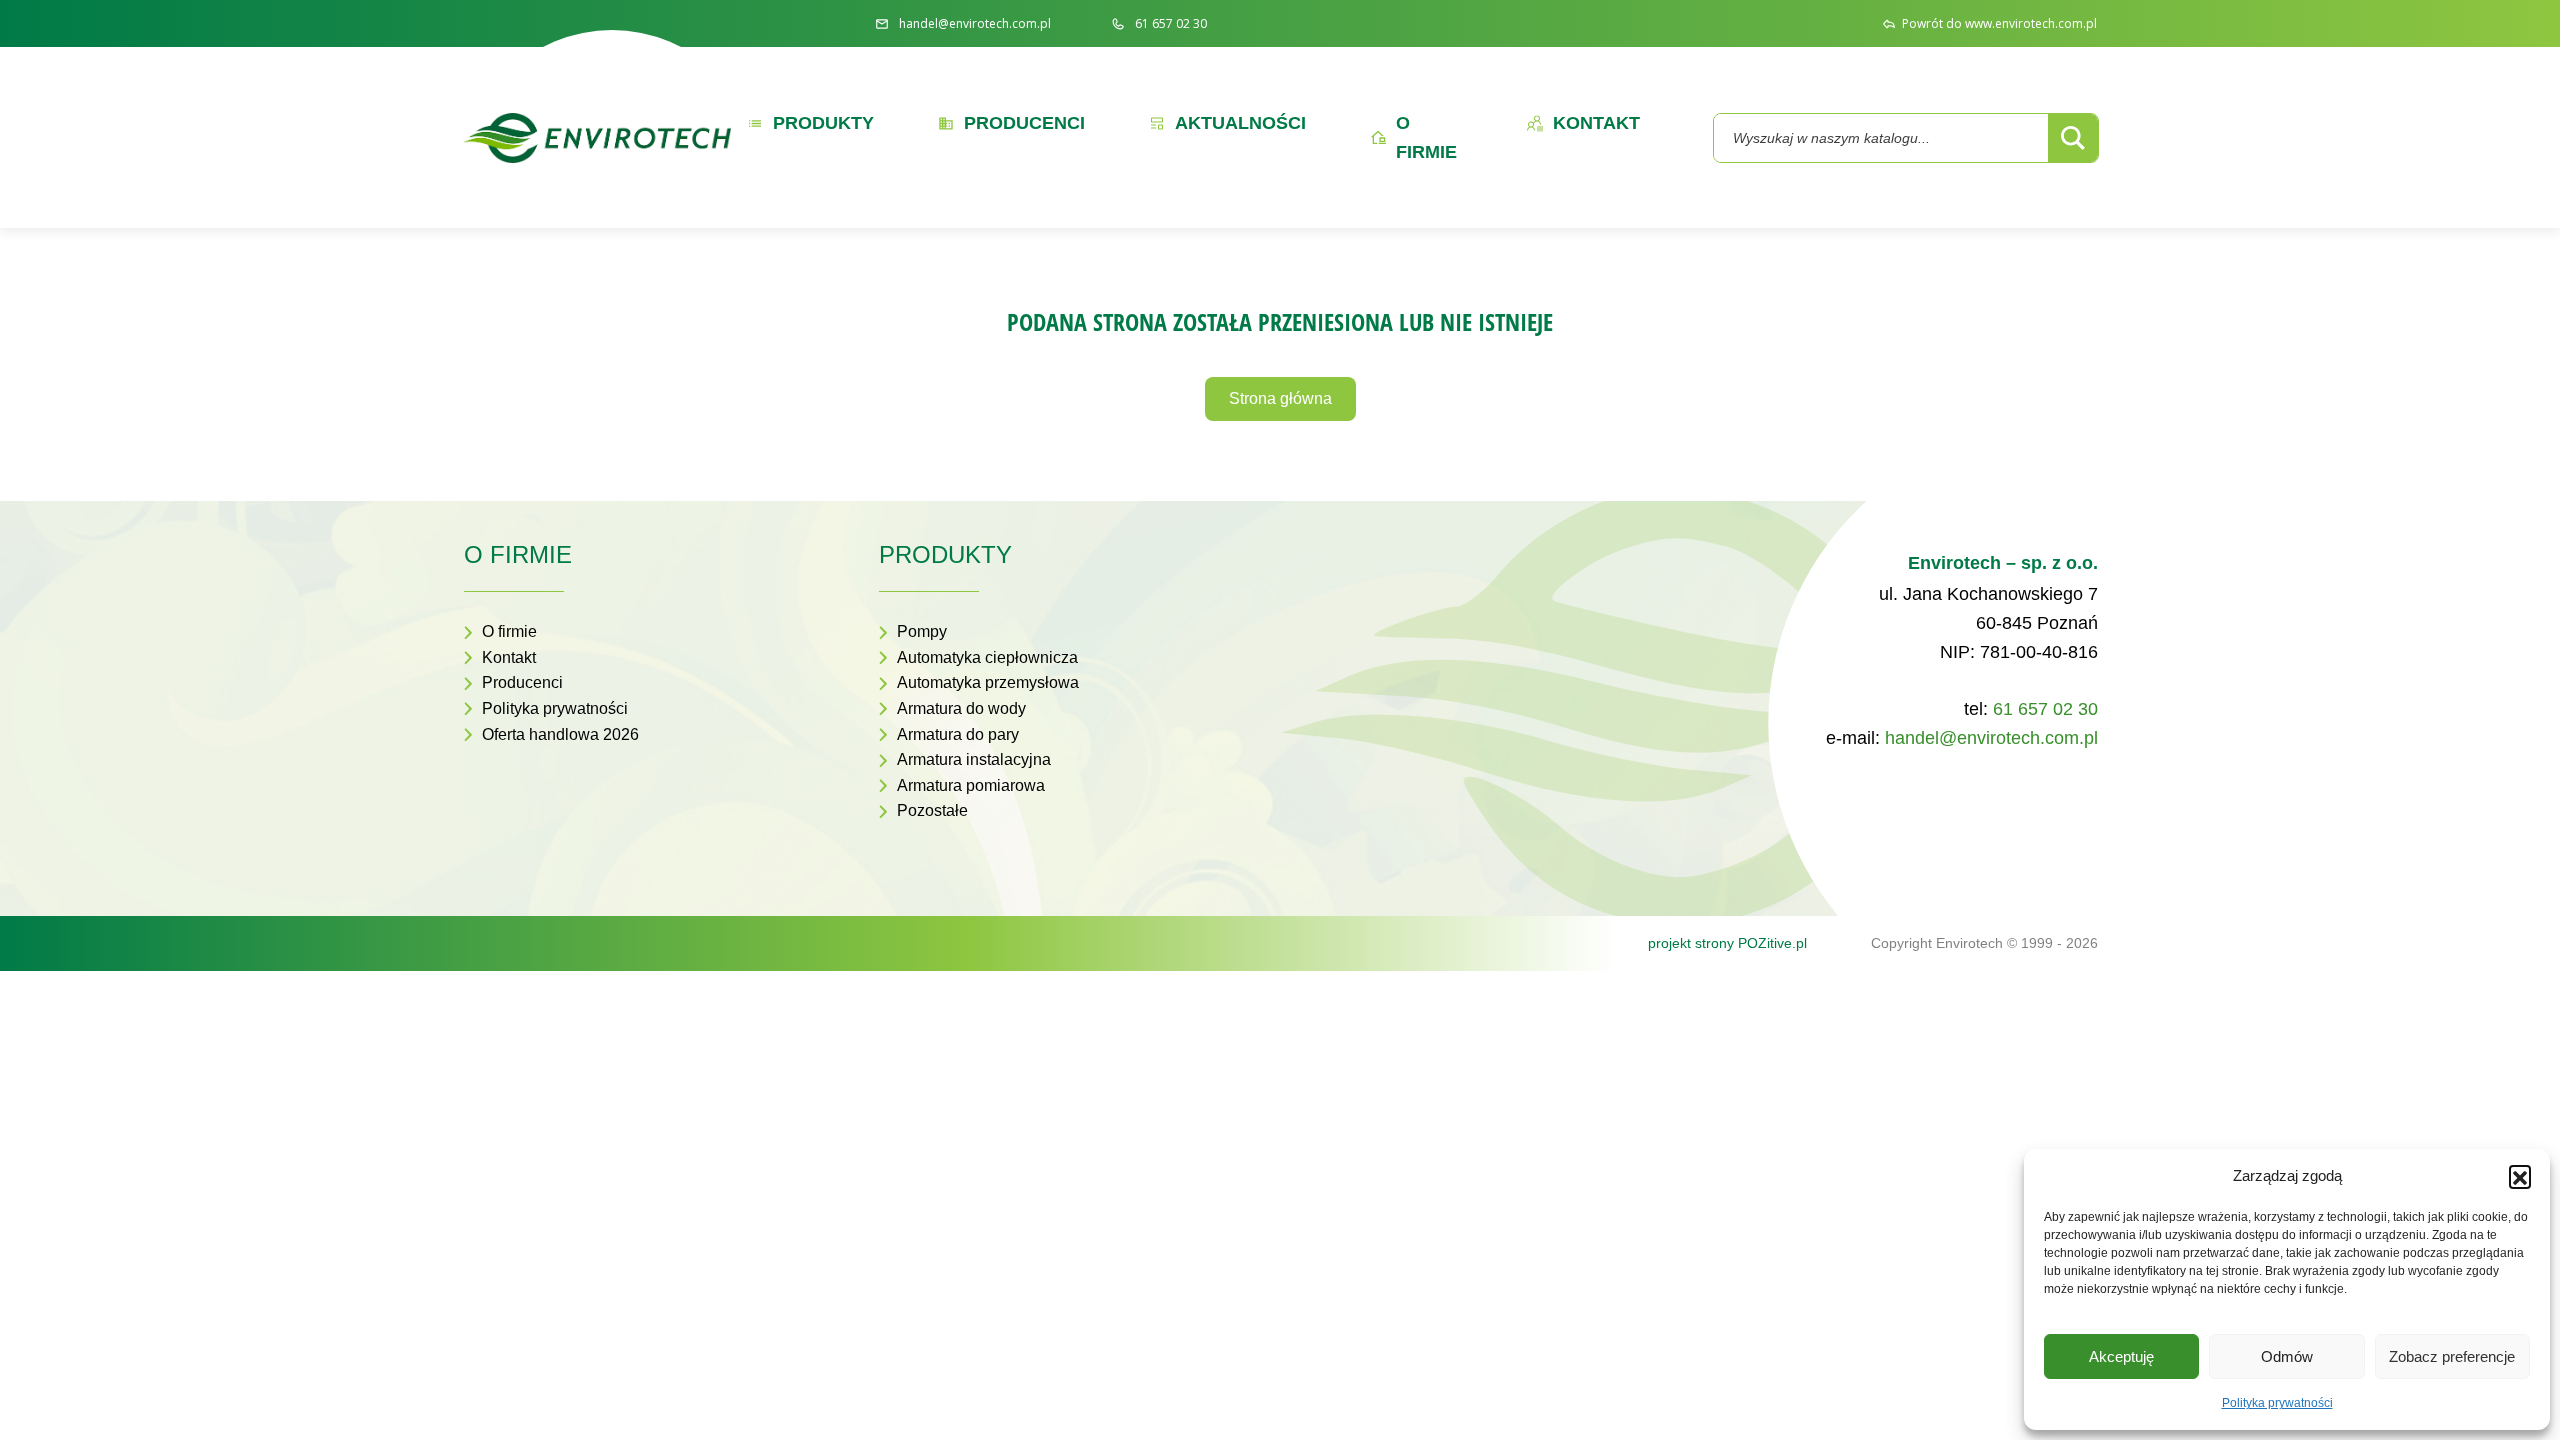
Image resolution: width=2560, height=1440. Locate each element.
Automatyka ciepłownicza (987, 657)
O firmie (509, 631)
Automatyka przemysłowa (988, 682)
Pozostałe (932, 810)
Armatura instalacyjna (974, 759)
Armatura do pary (958, 734)
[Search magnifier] (2073, 138)
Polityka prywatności (2277, 1403)
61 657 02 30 (2045, 709)
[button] (2520, 1176)
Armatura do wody (961, 708)
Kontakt (509, 657)
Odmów (2287, 1356)
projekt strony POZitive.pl (1727, 943)
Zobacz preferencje (2452, 1356)
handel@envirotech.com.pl (1991, 738)
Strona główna (1280, 398)
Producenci (522, 682)
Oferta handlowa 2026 (560, 734)
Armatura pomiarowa (971, 785)
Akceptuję (2121, 1356)
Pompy (922, 631)
